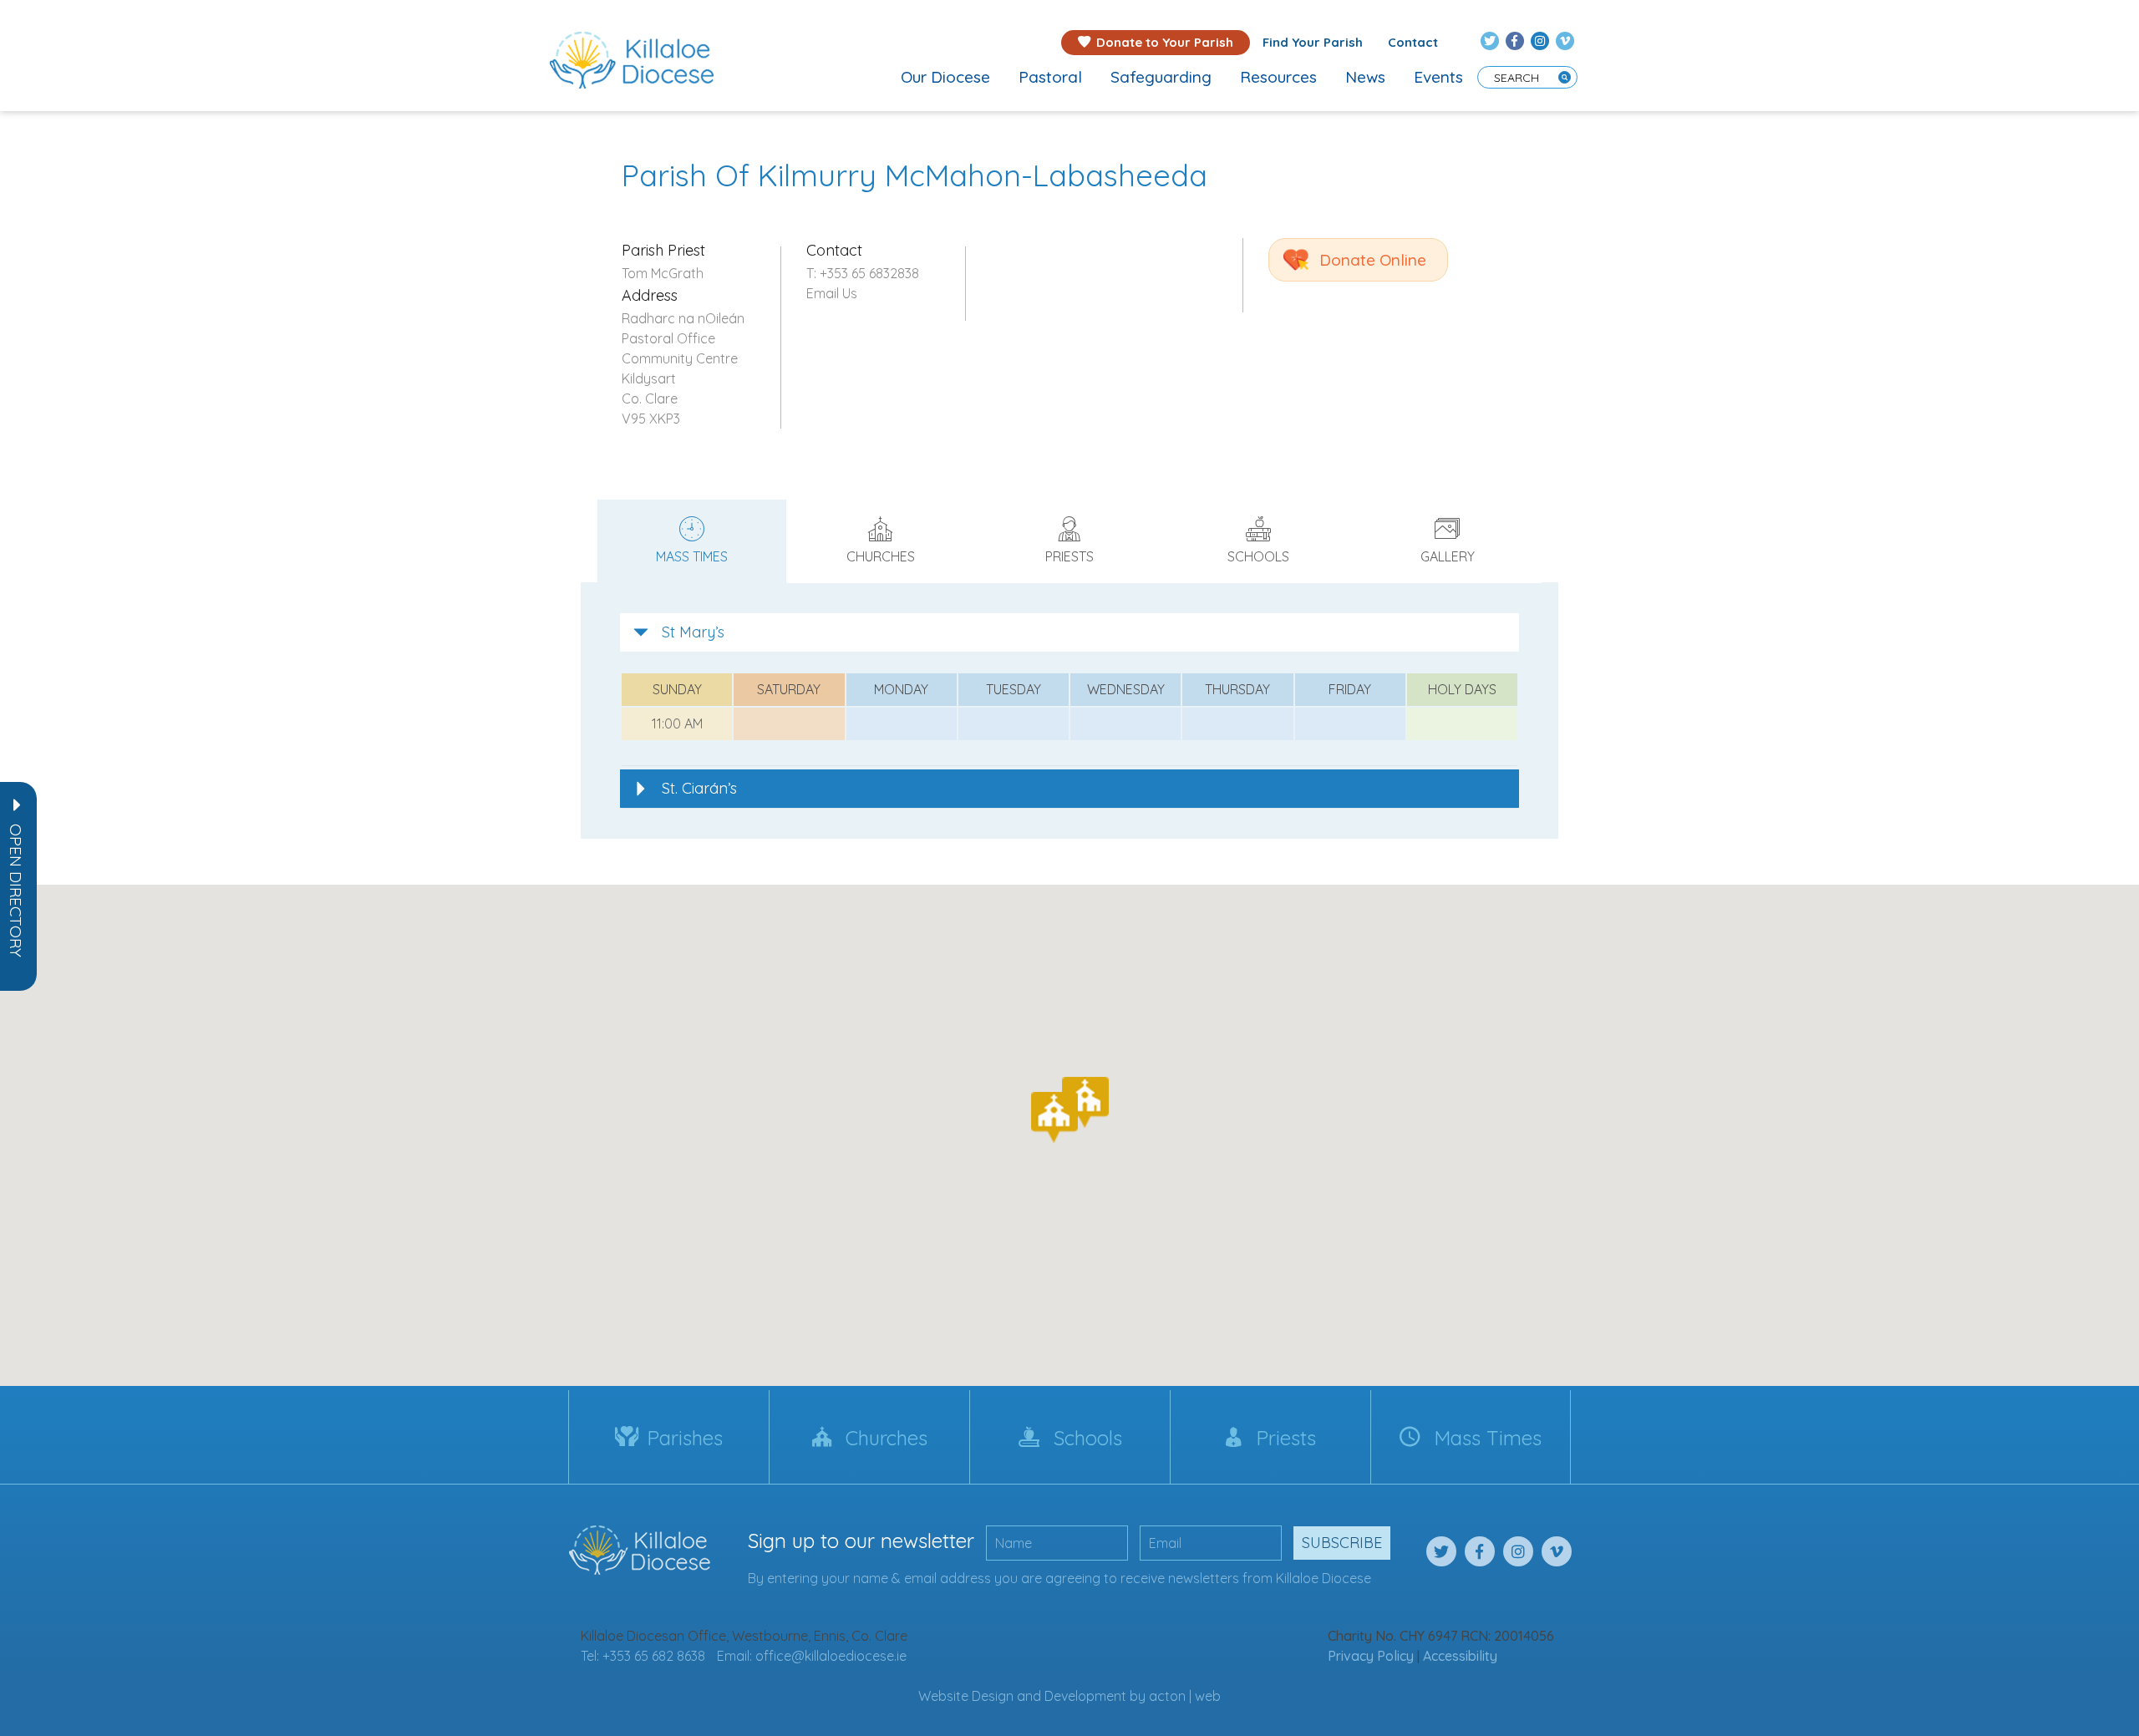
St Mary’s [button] (693, 632)
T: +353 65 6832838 (863, 273)
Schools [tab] (1258, 556)
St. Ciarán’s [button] (699, 788)
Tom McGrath (663, 273)
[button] (16, 891)
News (1365, 77)
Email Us (832, 293)
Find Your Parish (1313, 42)
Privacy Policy (1371, 1656)
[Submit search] (1565, 77)
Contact (1413, 42)
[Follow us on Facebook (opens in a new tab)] (1515, 41)
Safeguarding (1161, 77)
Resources (1278, 77)
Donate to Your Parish (1165, 42)
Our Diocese (945, 77)
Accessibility (1460, 1656)
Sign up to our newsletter (861, 1541)
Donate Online (1373, 260)
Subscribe (1342, 1543)
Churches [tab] (881, 556)
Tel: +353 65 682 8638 (643, 1656)
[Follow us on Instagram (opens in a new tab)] (1540, 41)
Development (1085, 1696)
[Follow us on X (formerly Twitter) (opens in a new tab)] (1490, 41)
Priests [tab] (1069, 556)
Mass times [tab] (692, 556)
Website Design (966, 1696)
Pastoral (1050, 77)
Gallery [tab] (1448, 556)
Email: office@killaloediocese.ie (812, 1656)
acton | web (1185, 1696)
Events (1438, 77)
